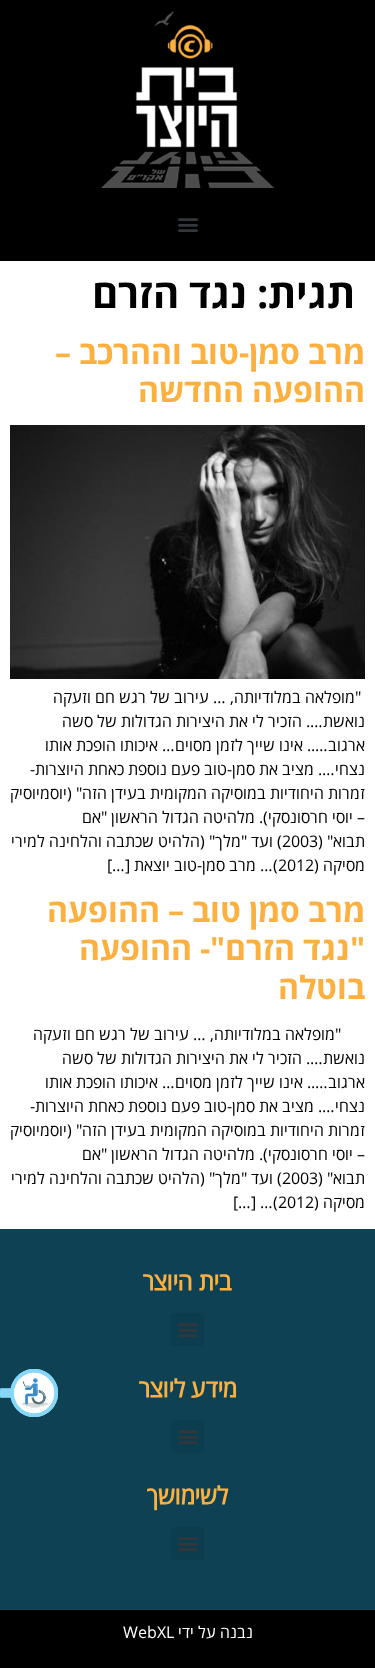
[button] (30, 1393)
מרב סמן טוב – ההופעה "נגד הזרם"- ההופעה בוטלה (206, 948)
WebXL (148, 1632)
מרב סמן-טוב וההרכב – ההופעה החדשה (210, 370)
